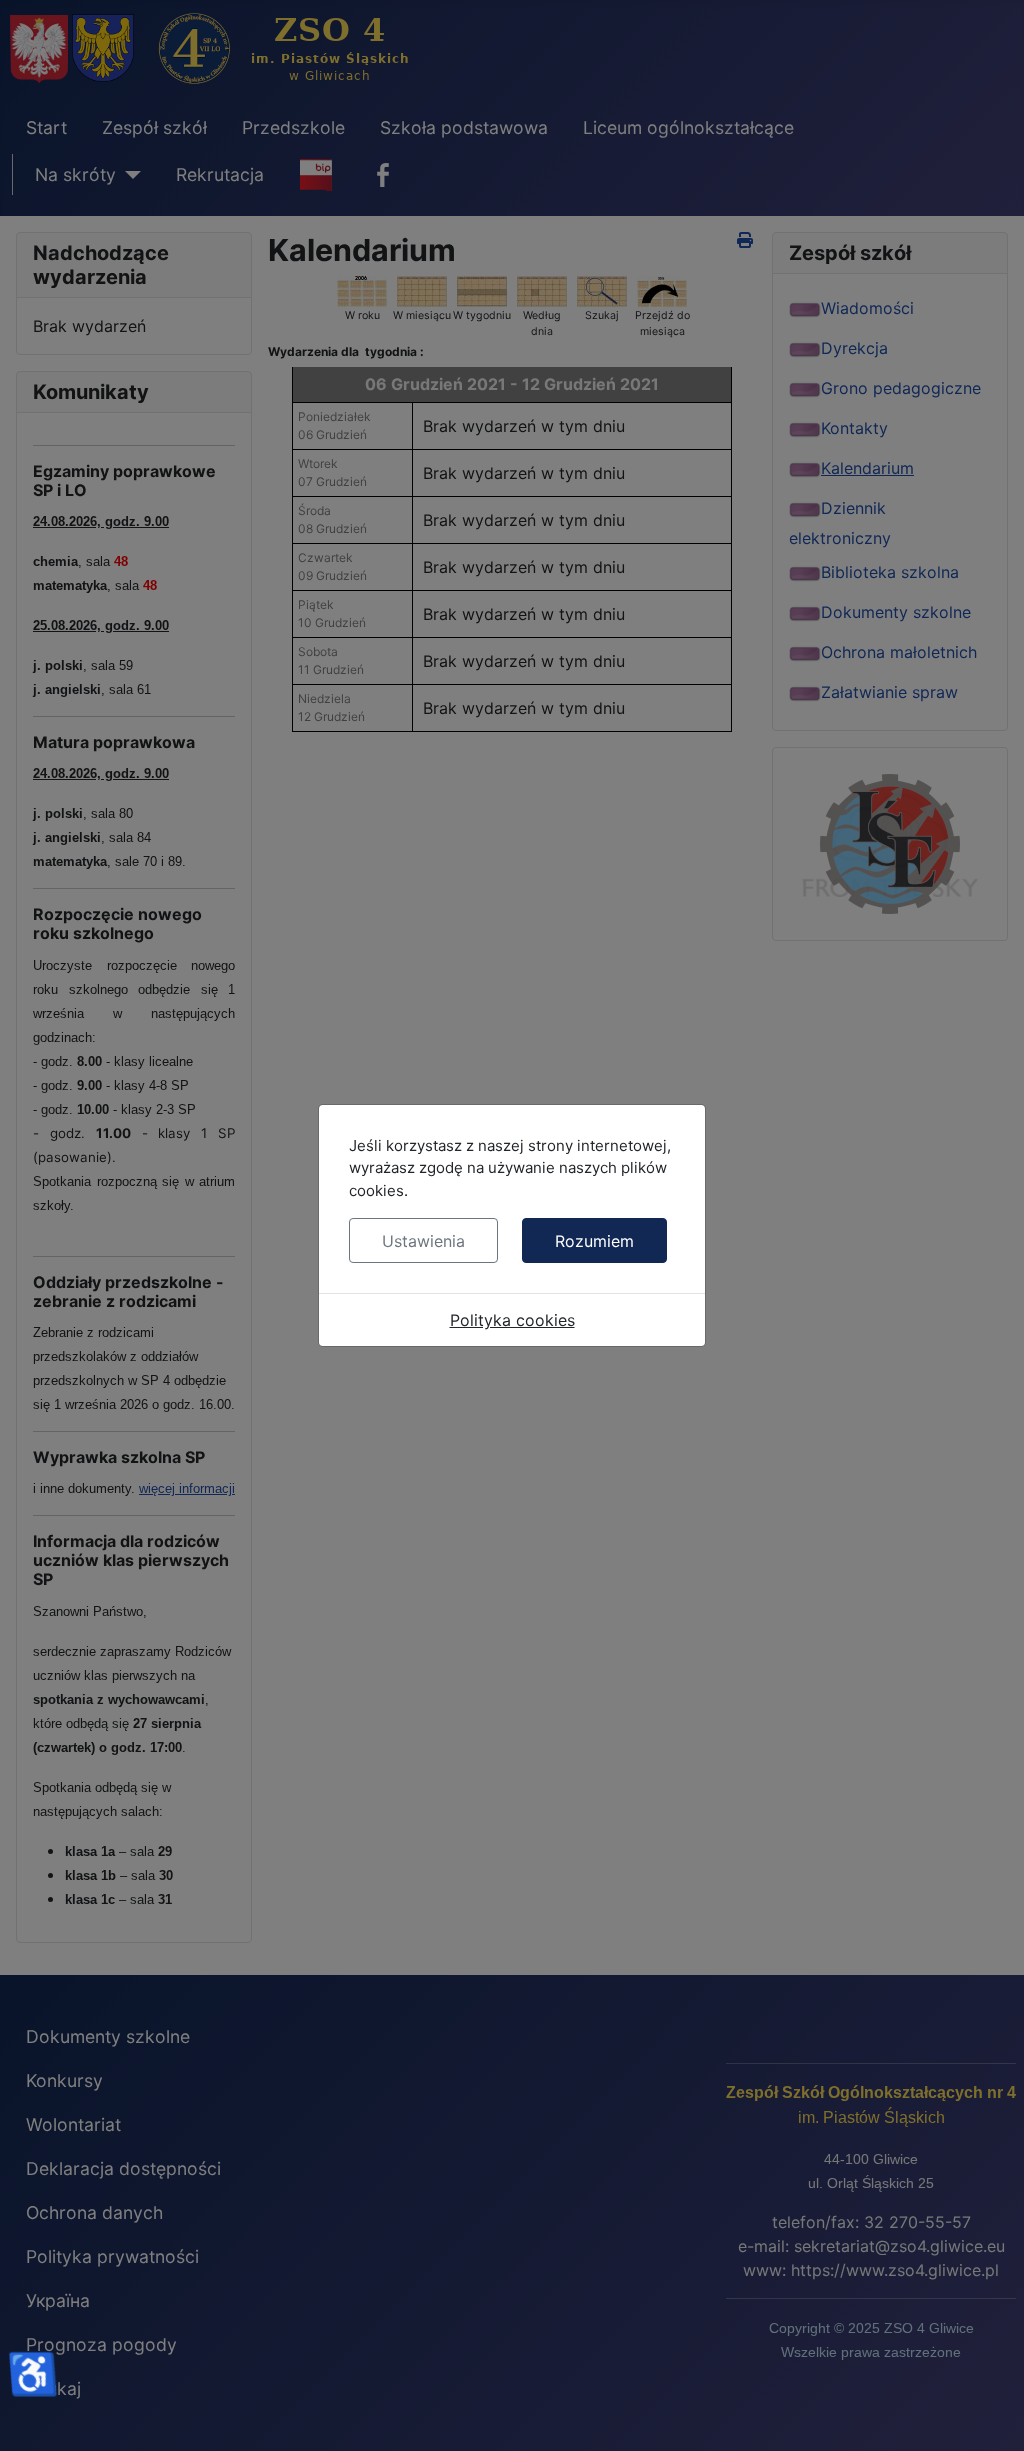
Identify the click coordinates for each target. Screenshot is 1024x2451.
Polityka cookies (512, 1320)
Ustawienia (423, 1241)
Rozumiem (594, 1241)
